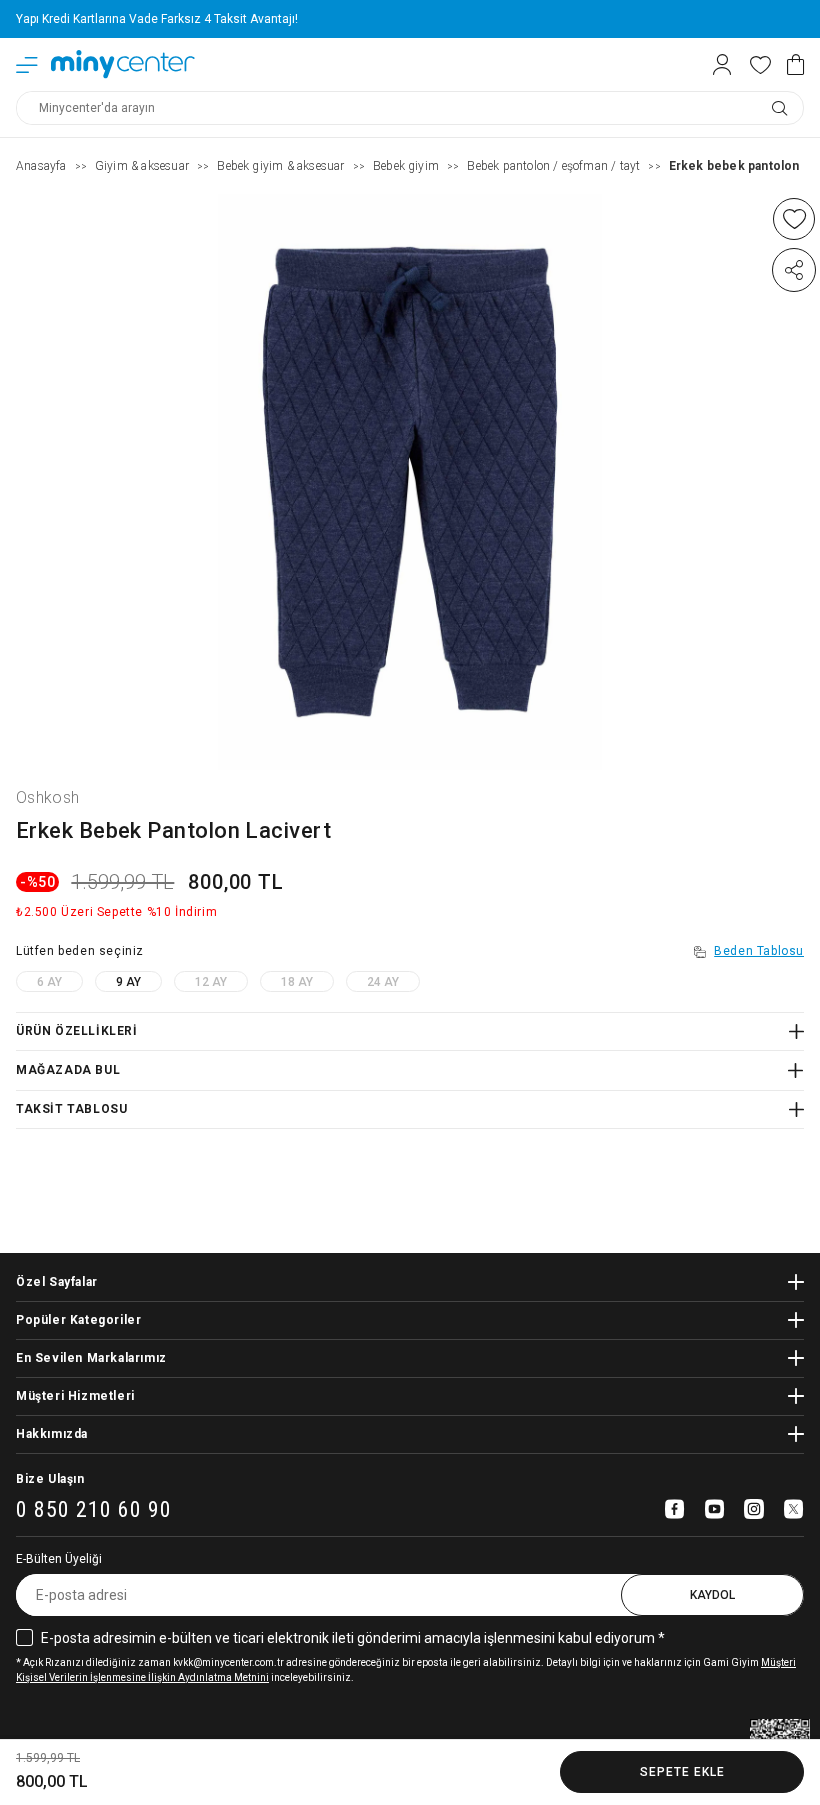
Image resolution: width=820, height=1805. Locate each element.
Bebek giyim (406, 166)
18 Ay (297, 982)
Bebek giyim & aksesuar (280, 166)
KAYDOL (712, 1595)
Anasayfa (41, 166)
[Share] (794, 270)
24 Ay (383, 982)
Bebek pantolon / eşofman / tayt (553, 166)
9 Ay (128, 982)
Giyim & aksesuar (142, 166)
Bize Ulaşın (50, 1479)
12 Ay (211, 982)
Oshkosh (47, 797)
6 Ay (49, 982)
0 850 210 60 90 (94, 1510)
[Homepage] (123, 64)
